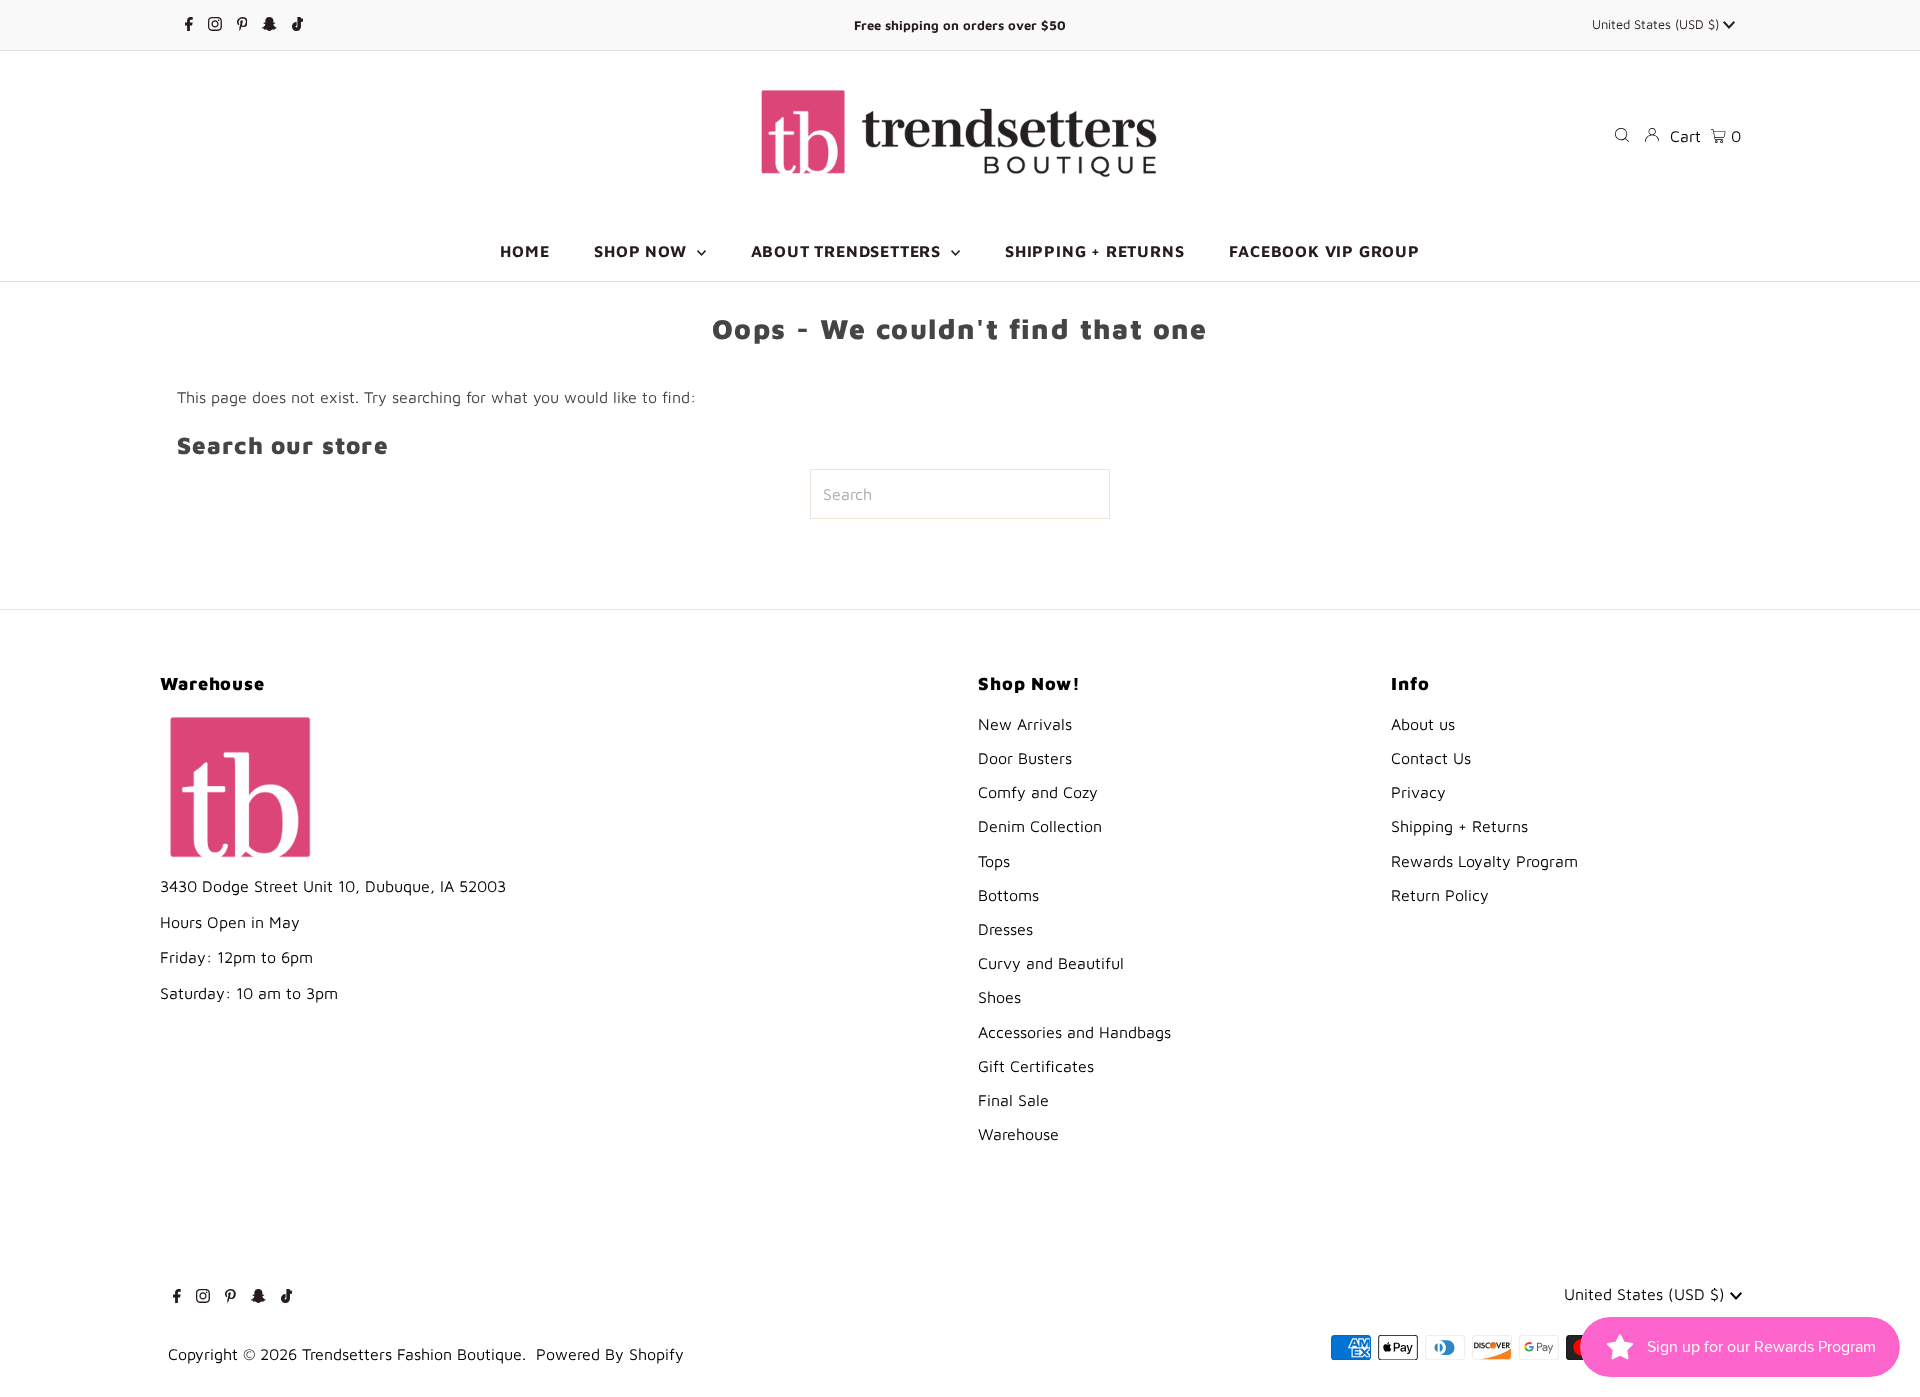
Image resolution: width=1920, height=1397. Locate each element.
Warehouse (1018, 1134)
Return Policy (1440, 895)
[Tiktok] (297, 25)
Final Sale (1013, 1100)
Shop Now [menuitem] (642, 251)
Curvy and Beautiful (1051, 963)
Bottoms (1008, 895)
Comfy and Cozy (1038, 792)
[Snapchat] (269, 25)
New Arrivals (1025, 724)
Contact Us (1431, 758)
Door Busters (1025, 758)
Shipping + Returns (1459, 826)
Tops (994, 861)
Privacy (1418, 792)
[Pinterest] (242, 25)
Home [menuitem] (524, 251)
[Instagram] (215, 25)
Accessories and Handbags (1074, 1032)
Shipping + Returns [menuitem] (1094, 251)
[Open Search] (1622, 135)
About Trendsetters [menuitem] (848, 251)
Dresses (1005, 929)
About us (1423, 724)
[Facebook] (189, 25)
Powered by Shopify (610, 1354)
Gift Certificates (1036, 1066)
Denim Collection (1040, 826)
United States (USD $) (1657, 24)
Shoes (999, 997)
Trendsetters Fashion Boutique (412, 1354)
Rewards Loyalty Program (1484, 861)
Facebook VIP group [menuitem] (1324, 251)
